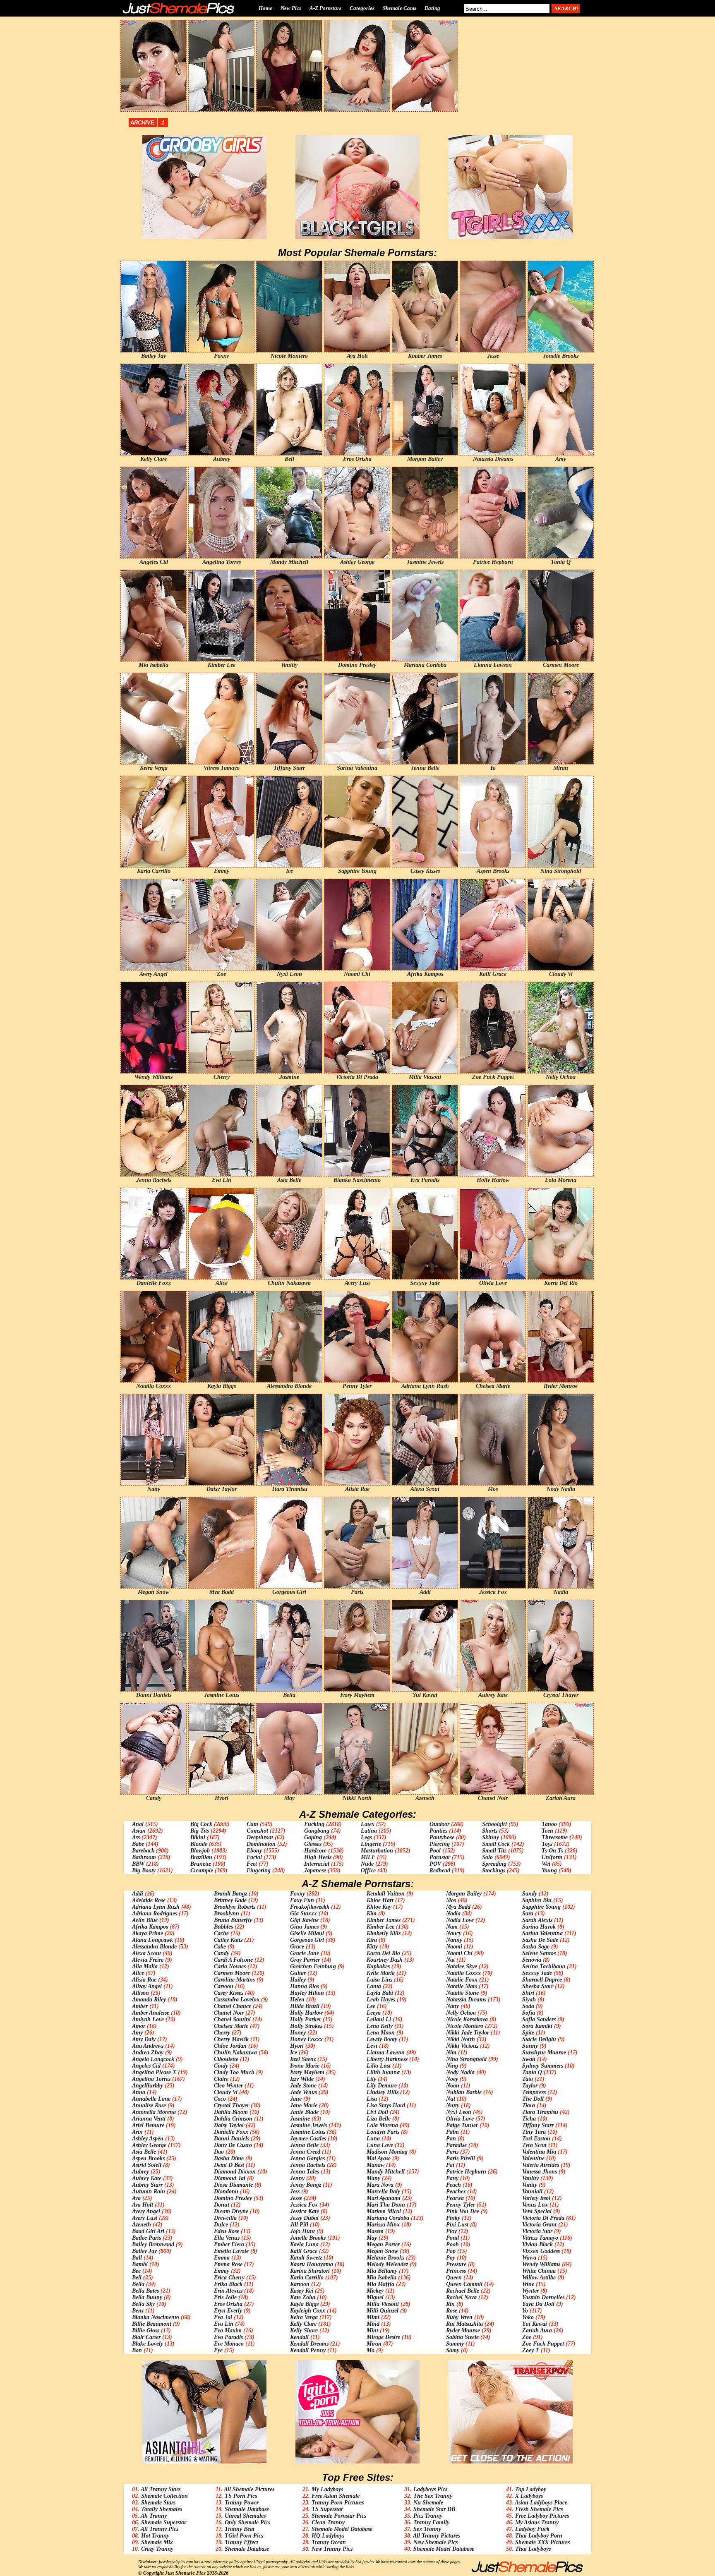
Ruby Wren (459, 2317)
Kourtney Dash (385, 1960)
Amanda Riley (149, 2000)
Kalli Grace (304, 2251)
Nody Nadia (460, 2072)
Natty (452, 2006)
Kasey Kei (302, 2291)
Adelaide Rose (149, 1900)
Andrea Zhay (148, 2052)
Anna (139, 2092)
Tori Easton (536, 2139)
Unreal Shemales (245, 2516)
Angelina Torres (151, 2079)
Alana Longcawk (152, 1940)
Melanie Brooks (385, 2258)
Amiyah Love (148, 2019)
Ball (137, 2258)
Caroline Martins (234, 1980)
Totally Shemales (162, 2509)
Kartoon (300, 2284)
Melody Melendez (387, 2264)
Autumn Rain (149, 2191)
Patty (452, 2178)
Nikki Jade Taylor (468, 2033)
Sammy (455, 2344)
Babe (138, 1844)
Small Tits (494, 1851)
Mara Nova (380, 2185)
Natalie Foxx (462, 1980)
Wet (546, 1864)
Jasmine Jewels (308, 2125)
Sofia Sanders (539, 2019)
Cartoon (224, 1986)
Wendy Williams (541, 2264)
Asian (139, 1831)
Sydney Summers (543, 2066)
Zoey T (531, 2350)
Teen (547, 1831)
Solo (487, 1857)
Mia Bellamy (382, 2271)
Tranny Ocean (329, 2542)
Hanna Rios (305, 1986)
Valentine (533, 2158)
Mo (371, 2350)
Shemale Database (247, 2509)
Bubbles (223, 1927)
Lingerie (371, 1844)
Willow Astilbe (539, 2278)
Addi (138, 1894)
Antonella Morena (154, 2112)
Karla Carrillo (307, 2278)
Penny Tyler (461, 2205)
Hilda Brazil (305, 2006)
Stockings (494, 1870)
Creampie (202, 1870)
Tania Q (532, 2072)
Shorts (490, 1831)
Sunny (530, 2046)
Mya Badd (458, 1907)
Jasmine (300, 2119)
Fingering (259, 1870)
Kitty (372, 1947)
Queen (454, 2278)
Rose (452, 2311)
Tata (528, 2079)
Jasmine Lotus (308, 2132)
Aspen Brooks (148, 2158)
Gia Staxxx (304, 1913)
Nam (452, 1927)
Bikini (198, 1837)
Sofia (529, 2013)
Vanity (530, 2185)
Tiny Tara (534, 2132)
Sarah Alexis (537, 1920)
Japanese (315, 1870)
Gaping (313, 1837)
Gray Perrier (305, 1960)
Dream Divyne (231, 2211)
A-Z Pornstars (325, 8)
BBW (138, 1864)
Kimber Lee (380, 1927)
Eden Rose (227, 2231)
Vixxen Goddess (541, 2251)
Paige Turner (462, 2125)
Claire (221, 2079)
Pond (452, 2238)
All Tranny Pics (160, 2529)
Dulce (221, 2225)
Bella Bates (145, 2291)
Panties (438, 1831)
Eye (218, 2350)
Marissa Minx (383, 2225)
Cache (221, 1933)
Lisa (372, 2099)
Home (265, 8)
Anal (138, 1824)
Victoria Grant (539, 2225)
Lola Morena (382, 2125)
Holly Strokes (306, 2026)
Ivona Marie (305, 2066)
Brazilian (201, 1857)
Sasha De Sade (540, 1940)
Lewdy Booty (382, 2039)
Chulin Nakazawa (235, 2052)
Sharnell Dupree (542, 1980)
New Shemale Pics (435, 2542)
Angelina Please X (154, 2072)
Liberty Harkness (387, 2059)
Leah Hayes (381, 2000)
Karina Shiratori (310, 2271)
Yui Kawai (535, 2324)
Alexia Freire (148, 1960)
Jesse (296, 2198)
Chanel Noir (229, 2013)
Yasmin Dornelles (543, 2297)
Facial (254, 1857)
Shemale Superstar (164, 2522)
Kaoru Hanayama (312, 2264)
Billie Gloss (146, 2330)
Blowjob (200, 1851)
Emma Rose (228, 2264)
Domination (261, 1844)
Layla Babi (380, 1993)
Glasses (313, 1844)
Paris (452, 2152)
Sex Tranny (427, 2529)
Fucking (314, 1824)
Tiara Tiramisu (540, 2112)
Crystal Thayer (232, 2105)
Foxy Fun (302, 1900)
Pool (435, 1851)
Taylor (530, 2086)
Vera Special (537, 2211)
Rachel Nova (461, 2297)
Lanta (374, 1986)
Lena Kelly (380, 2026)
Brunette (201, 1864)
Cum (252, 1824)
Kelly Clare (303, 2324)
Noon (453, 2086)
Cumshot (257, 1831)
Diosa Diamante (233, 2185)
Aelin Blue (145, 1920)
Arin (137, 2132)
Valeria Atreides (541, 2165)
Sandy (530, 1894)
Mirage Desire (383, 2337)
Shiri (528, 1993)
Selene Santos (539, 1953)
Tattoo (549, 1824)
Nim (451, 2052)
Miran (374, 2344)
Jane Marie (304, 2105)
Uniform (552, 1857)
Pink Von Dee (463, 2211)
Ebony (254, 1851)
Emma (222, 2258)
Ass (136, 1837)
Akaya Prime (148, 1933)
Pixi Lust (457, 2225)
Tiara (529, 2105)
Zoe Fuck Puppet (543, 2344)
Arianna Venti (149, 2119)
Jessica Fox (304, 2205)
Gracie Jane (305, 1953)
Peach (453, 2185)
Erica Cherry (229, 2278)
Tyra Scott (534, 2145)
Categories (362, 8)
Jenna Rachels (308, 2165)
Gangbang (317, 1831)
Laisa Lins (379, 1980)
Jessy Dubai (304, 2218)
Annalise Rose (149, 2105)
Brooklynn (227, 1913)
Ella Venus (227, 2238)
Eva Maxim (228, 2330)
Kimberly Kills (384, 1933)
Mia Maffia (380, 2284)
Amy (137, 2033)
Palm (452, 2132)
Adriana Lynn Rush (156, 1907)
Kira (372, 1940)
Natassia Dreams (466, 2000)
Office (368, 1870)
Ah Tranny (154, 2516)
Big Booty (144, 1870)
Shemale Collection (164, 2496)
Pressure (456, 2264)
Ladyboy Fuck (532, 2529)
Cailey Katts (228, 1940)
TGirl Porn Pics (244, 2536)
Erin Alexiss (228, 2291)
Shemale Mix (157, 2542)
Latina (369, 1831)
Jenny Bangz (306, 2185)
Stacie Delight (539, 2039)
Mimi (373, 2317)
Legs (366, 1837)
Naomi (454, 1947)
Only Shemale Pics (247, 2522)
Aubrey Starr (147, 2185)
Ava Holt (143, 2205)
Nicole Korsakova (467, 2019)
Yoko (528, 2317)
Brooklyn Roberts (235, 1907)
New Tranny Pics (332, 2549)
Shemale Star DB (434, 2509)
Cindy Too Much (234, 2072)
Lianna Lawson (386, 2052)
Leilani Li (379, 2019)
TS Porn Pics (241, 2496)
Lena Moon (381, 2033)
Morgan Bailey (464, 1894)
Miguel (375, 2297)
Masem (375, 2231)
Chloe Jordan (230, 2046)
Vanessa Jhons (540, 2172)
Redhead (440, 1870)
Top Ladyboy (531, 2489)
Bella (138, 2284)
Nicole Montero (465, 2026)
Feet (252, 1864)
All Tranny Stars (161, 2489)
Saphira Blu (537, 1900)
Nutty (453, 2105)
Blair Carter (146, 2337)
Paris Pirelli (461, 2158)
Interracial (317, 1864)
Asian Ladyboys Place (541, 2503)
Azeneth (142, 2225)
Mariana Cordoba (388, 2218)
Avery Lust (145, 2218)
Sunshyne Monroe (544, 2052)
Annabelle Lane (151, 2099)
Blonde (199, 1844)
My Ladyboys (327, 2489)
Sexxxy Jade (537, 1973)
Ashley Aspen (148, 2139)
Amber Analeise (151, 2013)
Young (549, 1870)
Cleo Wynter (228, 2086)
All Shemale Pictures (249, 2489)
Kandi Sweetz (306, 2258)
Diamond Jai (230, 2178)
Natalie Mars (462, 1986)
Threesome (555, 1837)
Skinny (491, 1837)
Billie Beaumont (152, 2324)
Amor (139, 2026)
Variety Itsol (536, 2198)
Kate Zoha (303, 2297)
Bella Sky (143, 2304)
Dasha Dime (229, 2158)
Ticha (529, 2119)
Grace (297, 1947)
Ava (136, 2198)
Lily (371, 2079)
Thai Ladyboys (533, 2549)
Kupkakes (378, 1966)
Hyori (297, 2046)
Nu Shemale (428, 2503)
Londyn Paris (383, 2132)
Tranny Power (242, 2503)
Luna (373, 2139)
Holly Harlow (306, 2013)
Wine (528, 2284)
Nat (450, 1960)
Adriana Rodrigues (155, 1913)
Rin (450, 2304)
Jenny (297, 2178)
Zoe (527, 2337)
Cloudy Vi (226, 2092)
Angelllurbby (148, 2086)
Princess (456, 2271)
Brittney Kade (230, 1900)
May (372, 2238)
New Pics (291, 8)
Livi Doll (377, 2112)
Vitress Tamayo (540, 2238)
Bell (137, 2278)
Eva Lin (224, 2324)
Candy (222, 1953)
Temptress (534, 2092)
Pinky (453, 2218)
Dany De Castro (233, 2145)
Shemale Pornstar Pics (339, 2516)
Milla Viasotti (383, 2304)
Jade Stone (303, 2086)
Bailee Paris (146, 2238)
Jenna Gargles (307, 2158)
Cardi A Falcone (233, 1960)
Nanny (454, 1940)
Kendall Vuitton (386, 1894)
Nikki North (461, 2039)
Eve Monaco (229, 2344)
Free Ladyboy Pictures (542, 2516)
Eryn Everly (228, 2311)
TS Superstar (327, 2509)
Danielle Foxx (231, 2132)
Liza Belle (379, 2119)
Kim (372, 1913)
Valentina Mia (539, 2152)
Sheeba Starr (538, 1986)
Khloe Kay (379, 1907)
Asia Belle (144, 2152)
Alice (138, 1973)
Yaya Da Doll (538, 2304)
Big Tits (200, 1831)
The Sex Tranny (433, 2496)
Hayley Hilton (307, 1993)
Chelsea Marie (231, 2026)
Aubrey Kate (147, 2178)
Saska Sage (536, 1947)
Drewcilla (225, 2218)
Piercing (440, 1844)
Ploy (451, 2231)
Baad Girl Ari (148, 2231)
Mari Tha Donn (386, 2205)
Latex (368, 1824)
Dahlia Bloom (231, 2112)
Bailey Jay (144, 2251)
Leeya (374, 2013)
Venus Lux (535, 2205)
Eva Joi (223, 2317)
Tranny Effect (241, 2542)
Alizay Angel (147, 1986)
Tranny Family (431, 2522)
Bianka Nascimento (156, 2317)
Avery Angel (146, 2211)
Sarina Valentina (542, 1933)
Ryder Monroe (463, 2330)
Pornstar (440, 1857)
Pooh (452, 2244)
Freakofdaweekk (310, 1907)
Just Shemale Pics (185, 2573)
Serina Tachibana (544, 1966)
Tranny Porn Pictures (338, 2503)
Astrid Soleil (147, 2165)
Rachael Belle (463, 2291)
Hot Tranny (155, 2536)
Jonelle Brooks (308, 2238)
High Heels (318, 1857)
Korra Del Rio (383, 1953)
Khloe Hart (380, 1900)
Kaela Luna (304, 2244)
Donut (222, 2205)
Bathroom (144, 1857)
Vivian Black (537, 2244)
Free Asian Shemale (336, 2496)
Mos (451, 1900)
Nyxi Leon (459, 2112)
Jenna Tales (305, 2172)
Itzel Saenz (303, 2059)
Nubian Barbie (464, 2092)
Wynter (530, 2291)
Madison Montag (387, 2152)
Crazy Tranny (157, 2549)
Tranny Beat (240, 2529)
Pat (450, 2165)
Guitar (298, 1973)
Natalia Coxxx (463, 1973)
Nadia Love (460, 1920)
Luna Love (380, 2145)
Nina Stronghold (466, 2059)
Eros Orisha (228, 2304)
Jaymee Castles (308, 2139)
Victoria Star (537, 2231)
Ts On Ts (552, 1851)
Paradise (456, 2145)
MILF (368, 1857)
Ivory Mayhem (307, 2072)
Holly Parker (306, 2019)
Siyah (529, 2000)
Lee (371, 2006)
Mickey (375, 2291)
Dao (219, 2152)
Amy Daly (144, 2039)
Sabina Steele (462, 2337)
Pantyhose (442, 1837)
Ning (452, 2066)
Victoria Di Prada (543, 2218)
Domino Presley (233, 2198)
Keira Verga (304, 2317)
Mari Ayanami (384, 2198)
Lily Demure (382, 2086)
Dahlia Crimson (233, 2119)
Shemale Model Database (342, 2529)
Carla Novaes (230, 1966)
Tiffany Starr (538, 2125)
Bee (136, 2271)
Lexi (372, 2046)
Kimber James (384, 1920)
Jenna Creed (305, 2152)
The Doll (533, 2099)
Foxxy (298, 1894)
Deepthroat (260, 1837)
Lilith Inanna (383, 2072)
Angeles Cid (146, 2066)
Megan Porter (383, 2244)
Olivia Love (460, 2119)
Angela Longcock (153, 2059)
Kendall (299, 2337)
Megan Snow (382, 2251)
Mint (372, 2330)
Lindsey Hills (383, 2092)
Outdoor (439, 1824)
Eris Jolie (225, 2297)
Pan (451, 2139)
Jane (296, 2099)
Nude (367, 1864)
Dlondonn (226, 2191)
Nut (451, 2099)
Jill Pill (299, 2225)
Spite (528, 2033)
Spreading (494, 1864)
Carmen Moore (232, 1973)
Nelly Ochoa (461, 2013)
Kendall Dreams (309, 2344)
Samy (453, 2350)
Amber (140, 2006)
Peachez (456, 2191)
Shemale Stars (158, 2503)
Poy (451, 2258)
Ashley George (149, 2145)
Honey (298, 2033)
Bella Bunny (147, 2297)
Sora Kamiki (537, 2026)
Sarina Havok (539, 1927)
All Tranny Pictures (437, 2536)
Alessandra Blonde (154, 1947)
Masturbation (377, 1851)
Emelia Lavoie (231, 2251)
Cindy (221, 2066)
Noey (452, 2079)
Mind (373, 2324)
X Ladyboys (529, 2496)
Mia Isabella (381, 2278)
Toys (547, 1844)
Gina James (304, 1927)
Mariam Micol (384, 2211)
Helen (297, 2000)
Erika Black (228, 2284)
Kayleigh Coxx (308, 2311)
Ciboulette (226, 2059)
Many (373, 2178)
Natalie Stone (462, 1993)
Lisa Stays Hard (386, 2105)
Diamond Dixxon (235, 2172)
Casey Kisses (229, 1993)
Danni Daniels (232, 2139)
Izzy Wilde (302, 2079)
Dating (432, 8)
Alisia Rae (144, 1980)
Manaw (375, 2165)
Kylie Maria (381, 1973)
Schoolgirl (494, 1824)
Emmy (222, 2271)
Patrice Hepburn (466, 2172)
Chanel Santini (232, 2019)
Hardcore (315, 1851)
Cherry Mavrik (231, 2039)
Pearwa (455, 2198)
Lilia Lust (379, 2066)
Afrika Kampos (150, 1927)
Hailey (298, 1980)
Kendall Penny (308, 2350)
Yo (525, 2311)
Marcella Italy (383, 2191)
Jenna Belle (304, 2145)
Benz (138, 2311)
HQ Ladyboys (328, 2536)
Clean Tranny (328, 2522)
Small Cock (496, 1844)
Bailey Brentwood (153, 2244)
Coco (220, 2099)
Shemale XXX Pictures (542, 2542)
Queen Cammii (464, 2284)
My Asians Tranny (537, 2522)
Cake (220, 1947)
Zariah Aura (537, 2330)
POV (435, 1864)
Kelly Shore (304, 2330)
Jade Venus (304, 2092)
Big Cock (201, 1824)
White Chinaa (539, 2271)
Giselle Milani (307, 1933)
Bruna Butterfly (233, 1920)
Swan (529, 2059)
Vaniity (530, 2178)
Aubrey (140, 2172)
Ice (294, 2052)
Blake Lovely (148, 2344)
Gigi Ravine (304, 1920)
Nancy (454, 1933)
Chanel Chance (233, 2006)
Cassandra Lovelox (237, 2000)
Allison (140, 1993)
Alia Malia (145, 1966)
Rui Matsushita (464, 2324)
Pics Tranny (428, 2516)
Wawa (529, 2258)
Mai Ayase (379, 2158)
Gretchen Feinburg (313, 1966)
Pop (451, 2251)
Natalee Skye (462, 1966)
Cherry (222, 2033)
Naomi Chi (459, 1953)
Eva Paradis (228, 2337)
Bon (137, 2350)
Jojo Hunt (302, 2231)
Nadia (453, 1913)
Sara (528, 1913)
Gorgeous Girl (307, 1940)
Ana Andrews (148, 2046)
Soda (528, 2006)
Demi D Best (229, 2165)
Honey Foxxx (306, 2039)
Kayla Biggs (304, 2304)
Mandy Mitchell (386, 2172)
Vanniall (532, 2191)
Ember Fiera (229, 2244)
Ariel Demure (148, 2125)
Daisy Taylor (229, 2125)
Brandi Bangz (230, 1894)
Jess (295, 2191)
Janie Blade (304, 2112)
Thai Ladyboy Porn (539, 2536)
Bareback (143, 1851)
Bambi (140, 2264)
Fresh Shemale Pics (539, 2509)
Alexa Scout (146, 1953)
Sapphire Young (541, 1907)
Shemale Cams (399, 8)
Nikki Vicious (462, 2046)
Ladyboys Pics (430, 2489)
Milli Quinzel (383, 2311)
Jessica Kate (305, 2211)
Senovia (532, 1960)
